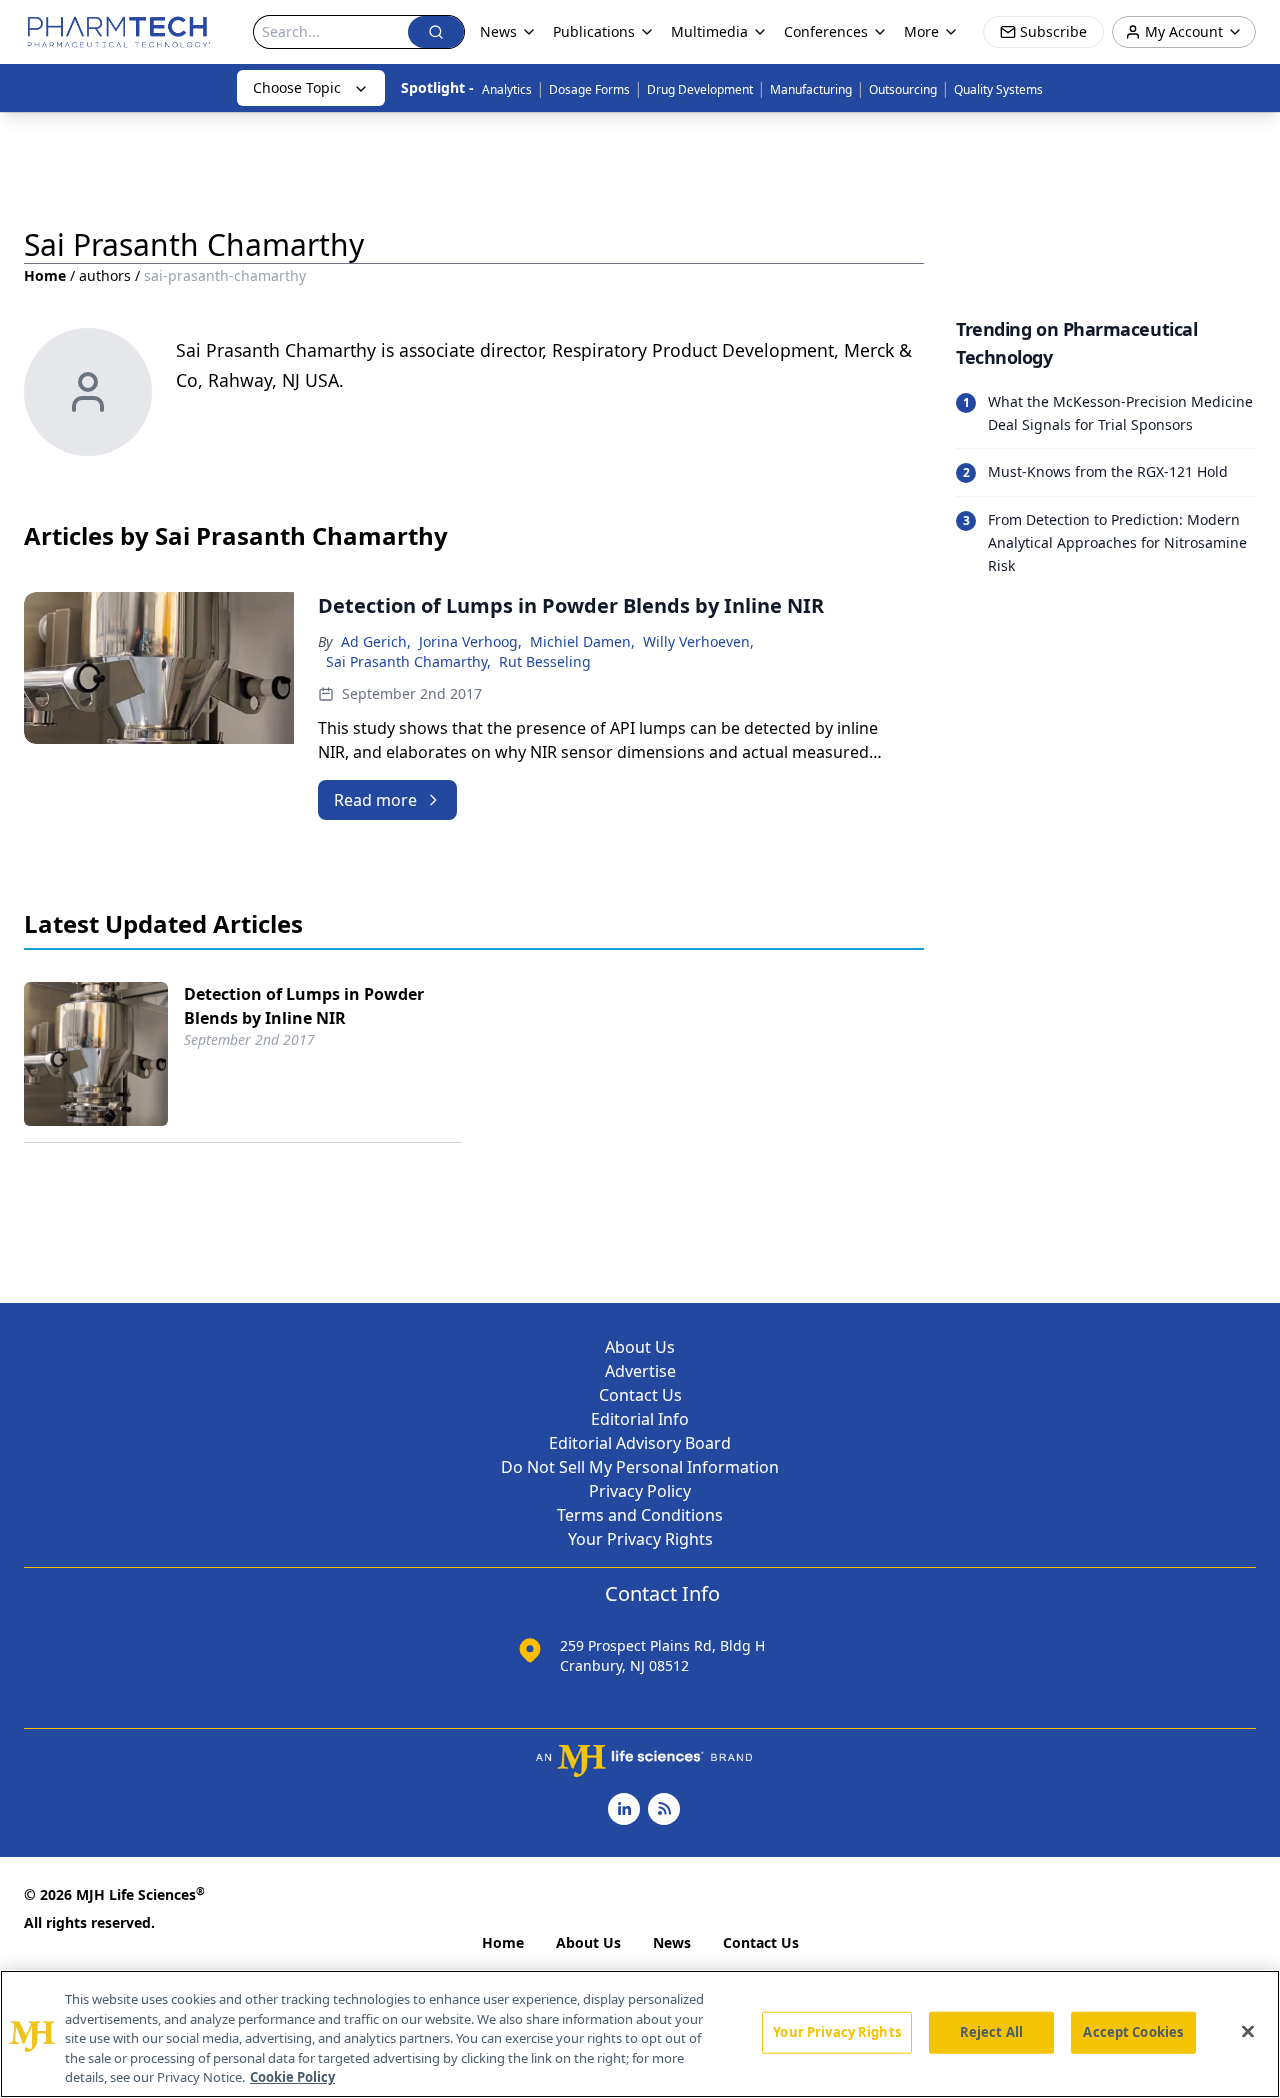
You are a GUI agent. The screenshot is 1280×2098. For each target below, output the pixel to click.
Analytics (507, 89)
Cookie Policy (292, 2077)
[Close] (1248, 2032)
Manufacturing (811, 89)
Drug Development (700, 89)
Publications (594, 31)
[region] (640, 2034)
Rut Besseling (545, 661)
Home (45, 275)
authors (105, 275)
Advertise (640, 1371)
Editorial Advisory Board (640, 1443)
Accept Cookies (1133, 2032)
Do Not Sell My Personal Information (640, 1467)
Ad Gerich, (376, 641)
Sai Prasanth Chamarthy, (408, 661)
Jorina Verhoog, (470, 641)
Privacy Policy (640, 1491)
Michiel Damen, (582, 641)
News (672, 1942)
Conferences (826, 31)
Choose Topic (297, 87)
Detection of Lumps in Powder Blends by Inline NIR (304, 1006)
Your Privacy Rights (640, 1539)
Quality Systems (998, 89)
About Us (640, 1347)
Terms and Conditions (640, 1515)
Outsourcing (903, 89)
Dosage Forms (589, 89)
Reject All (991, 2032)
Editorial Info (640, 1419)
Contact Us (640, 1395)
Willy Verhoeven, (698, 641)
